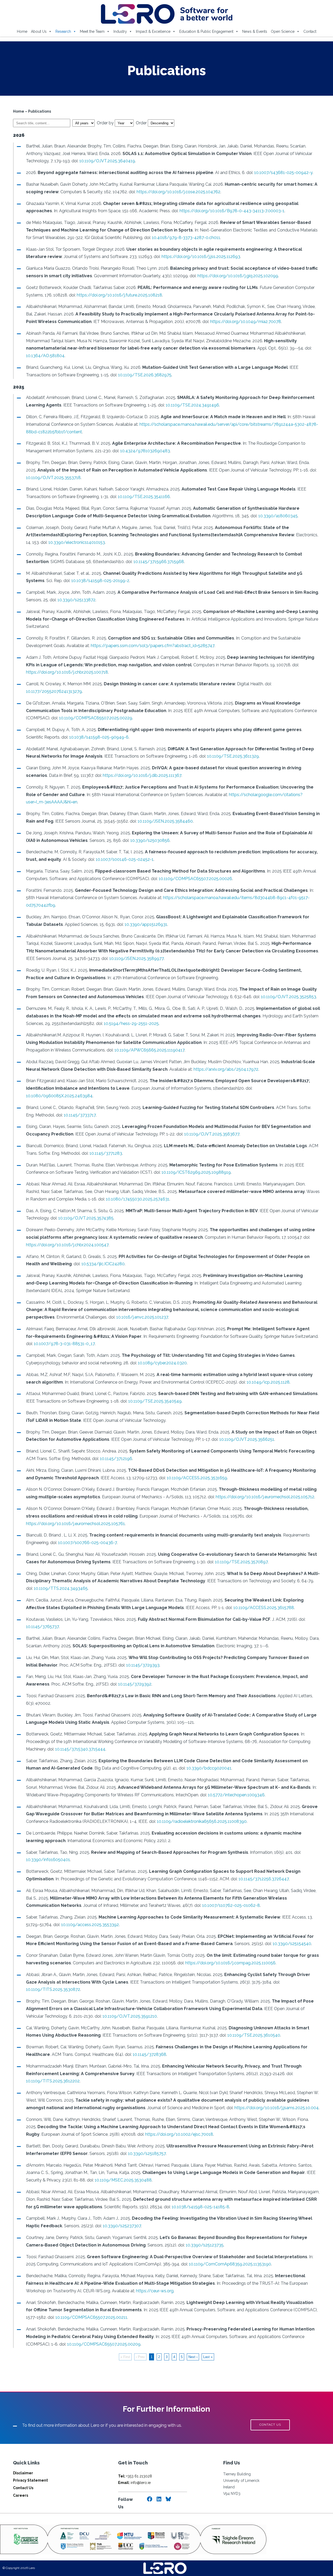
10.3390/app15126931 (146, 924)
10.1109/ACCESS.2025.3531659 (197, 1478)
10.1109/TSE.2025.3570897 (241, 1562)
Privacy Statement (30, 2480)
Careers (21, 2495)
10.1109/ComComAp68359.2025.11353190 (230, 2264)
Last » (208, 2357)
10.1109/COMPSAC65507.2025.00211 (91, 2317)
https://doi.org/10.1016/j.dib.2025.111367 (142, 775)
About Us (39, 31)
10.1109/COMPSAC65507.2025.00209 (104, 2344)
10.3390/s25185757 (147, 2154)
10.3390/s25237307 (122, 2226)
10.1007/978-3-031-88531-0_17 (64, 1344)
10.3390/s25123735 (205, 2245)
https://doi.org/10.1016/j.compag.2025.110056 (230, 1963)
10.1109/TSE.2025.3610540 (254, 2035)
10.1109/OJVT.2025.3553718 (53, 478)
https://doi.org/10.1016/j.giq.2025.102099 (238, 276)
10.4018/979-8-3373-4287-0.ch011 (186, 238)
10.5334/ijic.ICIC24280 (103, 1264)
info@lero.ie (134, 2483)
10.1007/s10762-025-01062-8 (231, 1905)
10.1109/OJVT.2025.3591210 (130, 2016)
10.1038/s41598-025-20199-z (100, 581)
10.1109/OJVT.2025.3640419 (107, 161)
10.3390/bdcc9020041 (209, 1768)
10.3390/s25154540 (292, 1944)
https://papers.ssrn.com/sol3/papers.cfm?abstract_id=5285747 (153, 646)
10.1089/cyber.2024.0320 (162, 1363)
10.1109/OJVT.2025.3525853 (289, 997)
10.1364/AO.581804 (45, 356)
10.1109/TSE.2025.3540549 (155, 1401)
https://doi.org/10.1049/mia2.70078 (246, 322)
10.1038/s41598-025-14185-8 (200, 2207)
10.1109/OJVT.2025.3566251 (247, 1439)
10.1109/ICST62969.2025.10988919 (196, 1172)
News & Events (255, 31)
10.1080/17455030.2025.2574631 (138, 1199)
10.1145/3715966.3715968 (159, 562)
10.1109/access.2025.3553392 (90, 1925)
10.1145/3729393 (143, 1665)
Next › (193, 2357)
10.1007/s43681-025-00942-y (283, 173)
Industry (120, 31)
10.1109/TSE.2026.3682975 (145, 375)
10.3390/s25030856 (150, 840)
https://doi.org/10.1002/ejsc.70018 (179, 2134)
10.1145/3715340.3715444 (80, 1749)
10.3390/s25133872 (76, 600)
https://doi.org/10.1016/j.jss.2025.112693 (201, 257)
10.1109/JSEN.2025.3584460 (165, 821)
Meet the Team (92, 31)
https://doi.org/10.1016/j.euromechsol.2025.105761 (75, 1524)
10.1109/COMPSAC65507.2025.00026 (195, 879)
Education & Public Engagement (206, 31)
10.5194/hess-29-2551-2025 (131, 1024)
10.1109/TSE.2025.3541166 (144, 497)
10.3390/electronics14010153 (77, 542)
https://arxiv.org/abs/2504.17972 (226, 1069)
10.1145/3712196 (116, 1459)
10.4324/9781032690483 (145, 451)
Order (142, 123)
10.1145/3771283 (106, 1153)
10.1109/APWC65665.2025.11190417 (149, 1050)
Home (22, 31)
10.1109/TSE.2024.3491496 (192, 405)
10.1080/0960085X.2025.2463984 (59, 1096)
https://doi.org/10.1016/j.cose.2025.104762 (178, 192)
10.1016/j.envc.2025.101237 (142, 1317)
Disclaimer (23, 2473)
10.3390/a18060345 (278, 516)
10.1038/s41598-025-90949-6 (99, 737)
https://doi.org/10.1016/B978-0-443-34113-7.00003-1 (232, 211)
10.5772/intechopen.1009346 (236, 1795)
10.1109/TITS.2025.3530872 (53, 1989)
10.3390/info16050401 (48, 1860)
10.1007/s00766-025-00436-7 (87, 1543)
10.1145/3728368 (149, 2054)
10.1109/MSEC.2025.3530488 (123, 2180)
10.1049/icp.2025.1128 (268, 1382)
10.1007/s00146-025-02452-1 (125, 859)
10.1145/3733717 (80, 1115)
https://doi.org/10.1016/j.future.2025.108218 (119, 295)
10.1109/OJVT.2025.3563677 (212, 1134)
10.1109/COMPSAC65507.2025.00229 (96, 718)
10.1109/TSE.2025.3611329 (233, 756)
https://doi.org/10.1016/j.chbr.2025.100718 (67, 672)
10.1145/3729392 (135, 1684)
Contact (310, 31)
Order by (106, 123)
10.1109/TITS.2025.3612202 (53, 2081)
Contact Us (23, 2488)
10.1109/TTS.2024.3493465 (61, 1588)
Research (63, 31)
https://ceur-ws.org (155, 2291)
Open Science (283, 31)
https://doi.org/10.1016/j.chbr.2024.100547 (67, 1245)
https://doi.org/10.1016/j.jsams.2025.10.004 (277, 2108)
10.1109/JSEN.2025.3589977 (136, 958)
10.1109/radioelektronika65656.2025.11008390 (202, 1821)
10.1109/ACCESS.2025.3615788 (264, 1608)
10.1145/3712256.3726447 (264, 1879)
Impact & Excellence (153, 31)
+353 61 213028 (135, 2476)
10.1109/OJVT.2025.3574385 (86, 1218)
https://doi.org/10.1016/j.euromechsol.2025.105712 (265, 1497)
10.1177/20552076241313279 (54, 691)
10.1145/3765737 (42, 1627)
